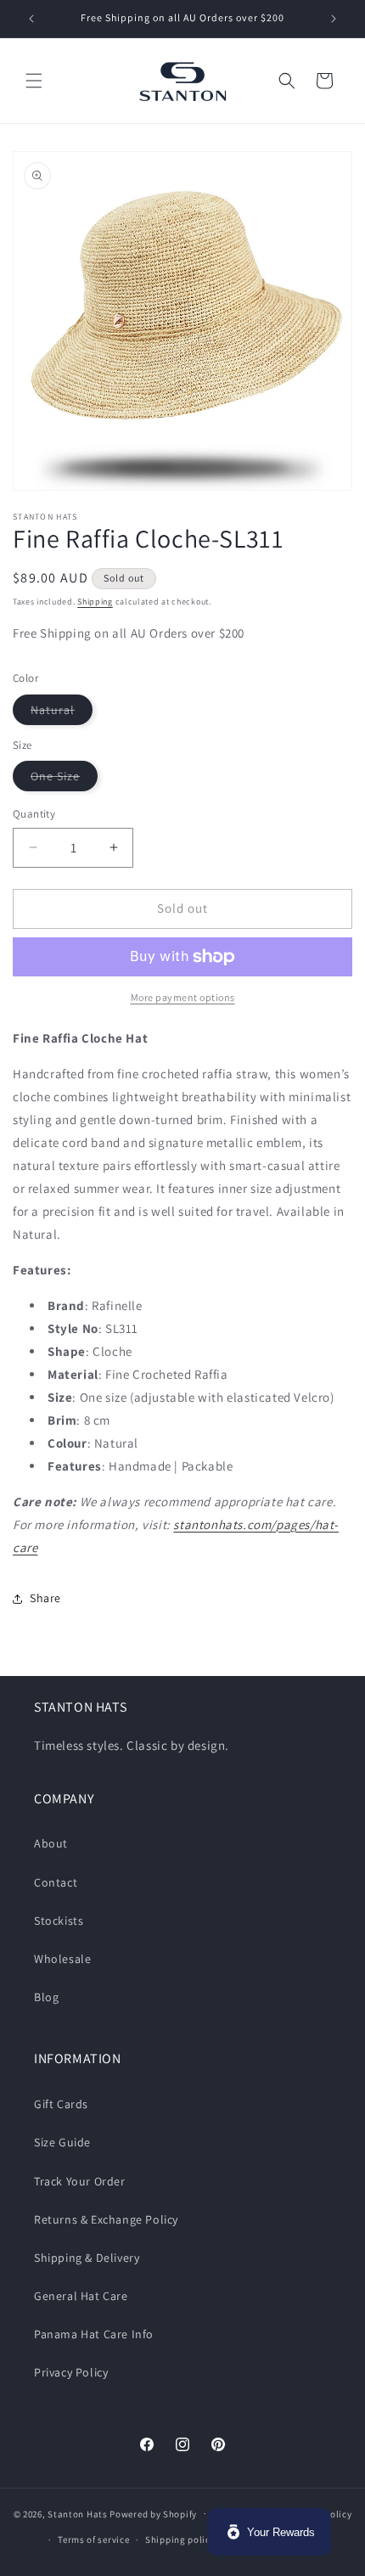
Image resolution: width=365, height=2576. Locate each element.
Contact (56, 1882)
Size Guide (62, 2142)
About (51, 1843)
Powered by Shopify (153, 2513)
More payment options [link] (183, 997)
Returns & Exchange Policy (106, 2219)
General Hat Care (81, 2296)
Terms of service (93, 2539)
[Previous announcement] (31, 19)
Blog (46, 1997)
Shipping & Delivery (87, 2258)
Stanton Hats (77, 2513)
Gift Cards (61, 2104)
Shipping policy (180, 2539)
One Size (64, 779)
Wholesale (62, 1959)
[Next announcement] (334, 19)
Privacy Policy (71, 2372)
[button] (34, 81)
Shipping (95, 602)
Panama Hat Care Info (94, 2334)
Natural (62, 713)
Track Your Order (80, 2181)
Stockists (59, 1921)
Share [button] (45, 1598)
